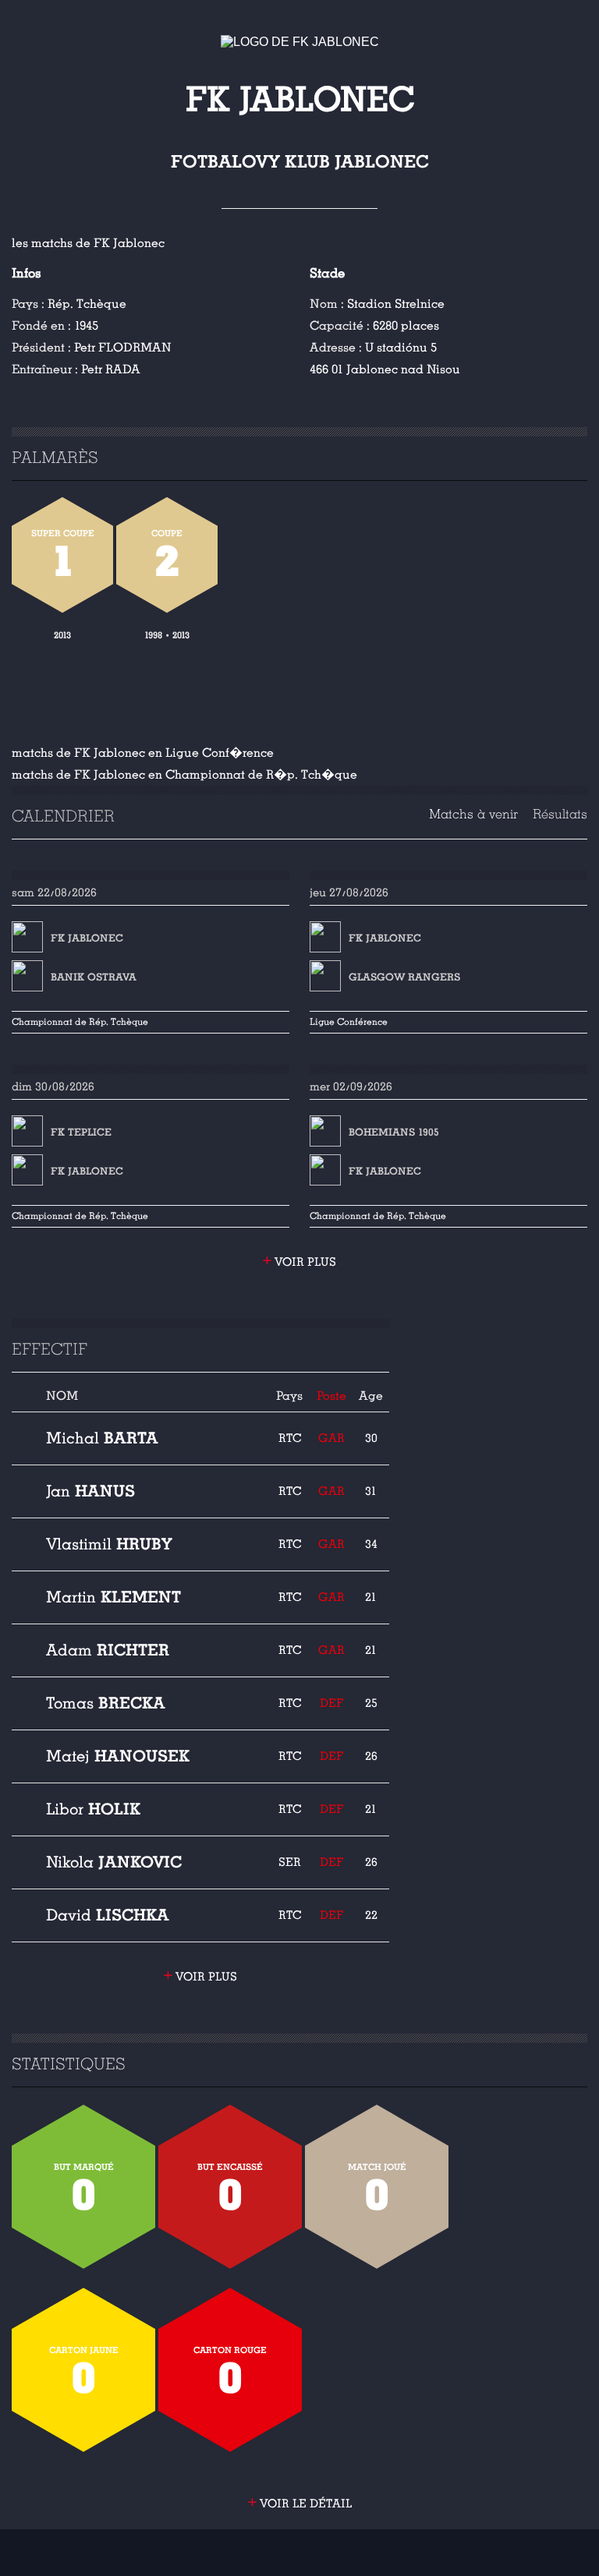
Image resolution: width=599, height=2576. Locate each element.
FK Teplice (81, 1133)
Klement (113, 1597)
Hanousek (118, 1756)
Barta (102, 1438)
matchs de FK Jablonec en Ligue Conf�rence (143, 753)
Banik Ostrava (94, 977)
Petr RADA (111, 369)
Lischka (108, 1915)
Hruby (109, 1544)
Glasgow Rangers (404, 977)
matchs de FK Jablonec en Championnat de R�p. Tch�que (184, 775)
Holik (93, 1809)
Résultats (560, 814)
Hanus (90, 1491)
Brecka (106, 1703)
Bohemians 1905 (394, 1133)
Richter (108, 1650)
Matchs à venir (473, 814)
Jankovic (114, 1862)
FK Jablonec (87, 938)
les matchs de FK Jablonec (88, 243)
